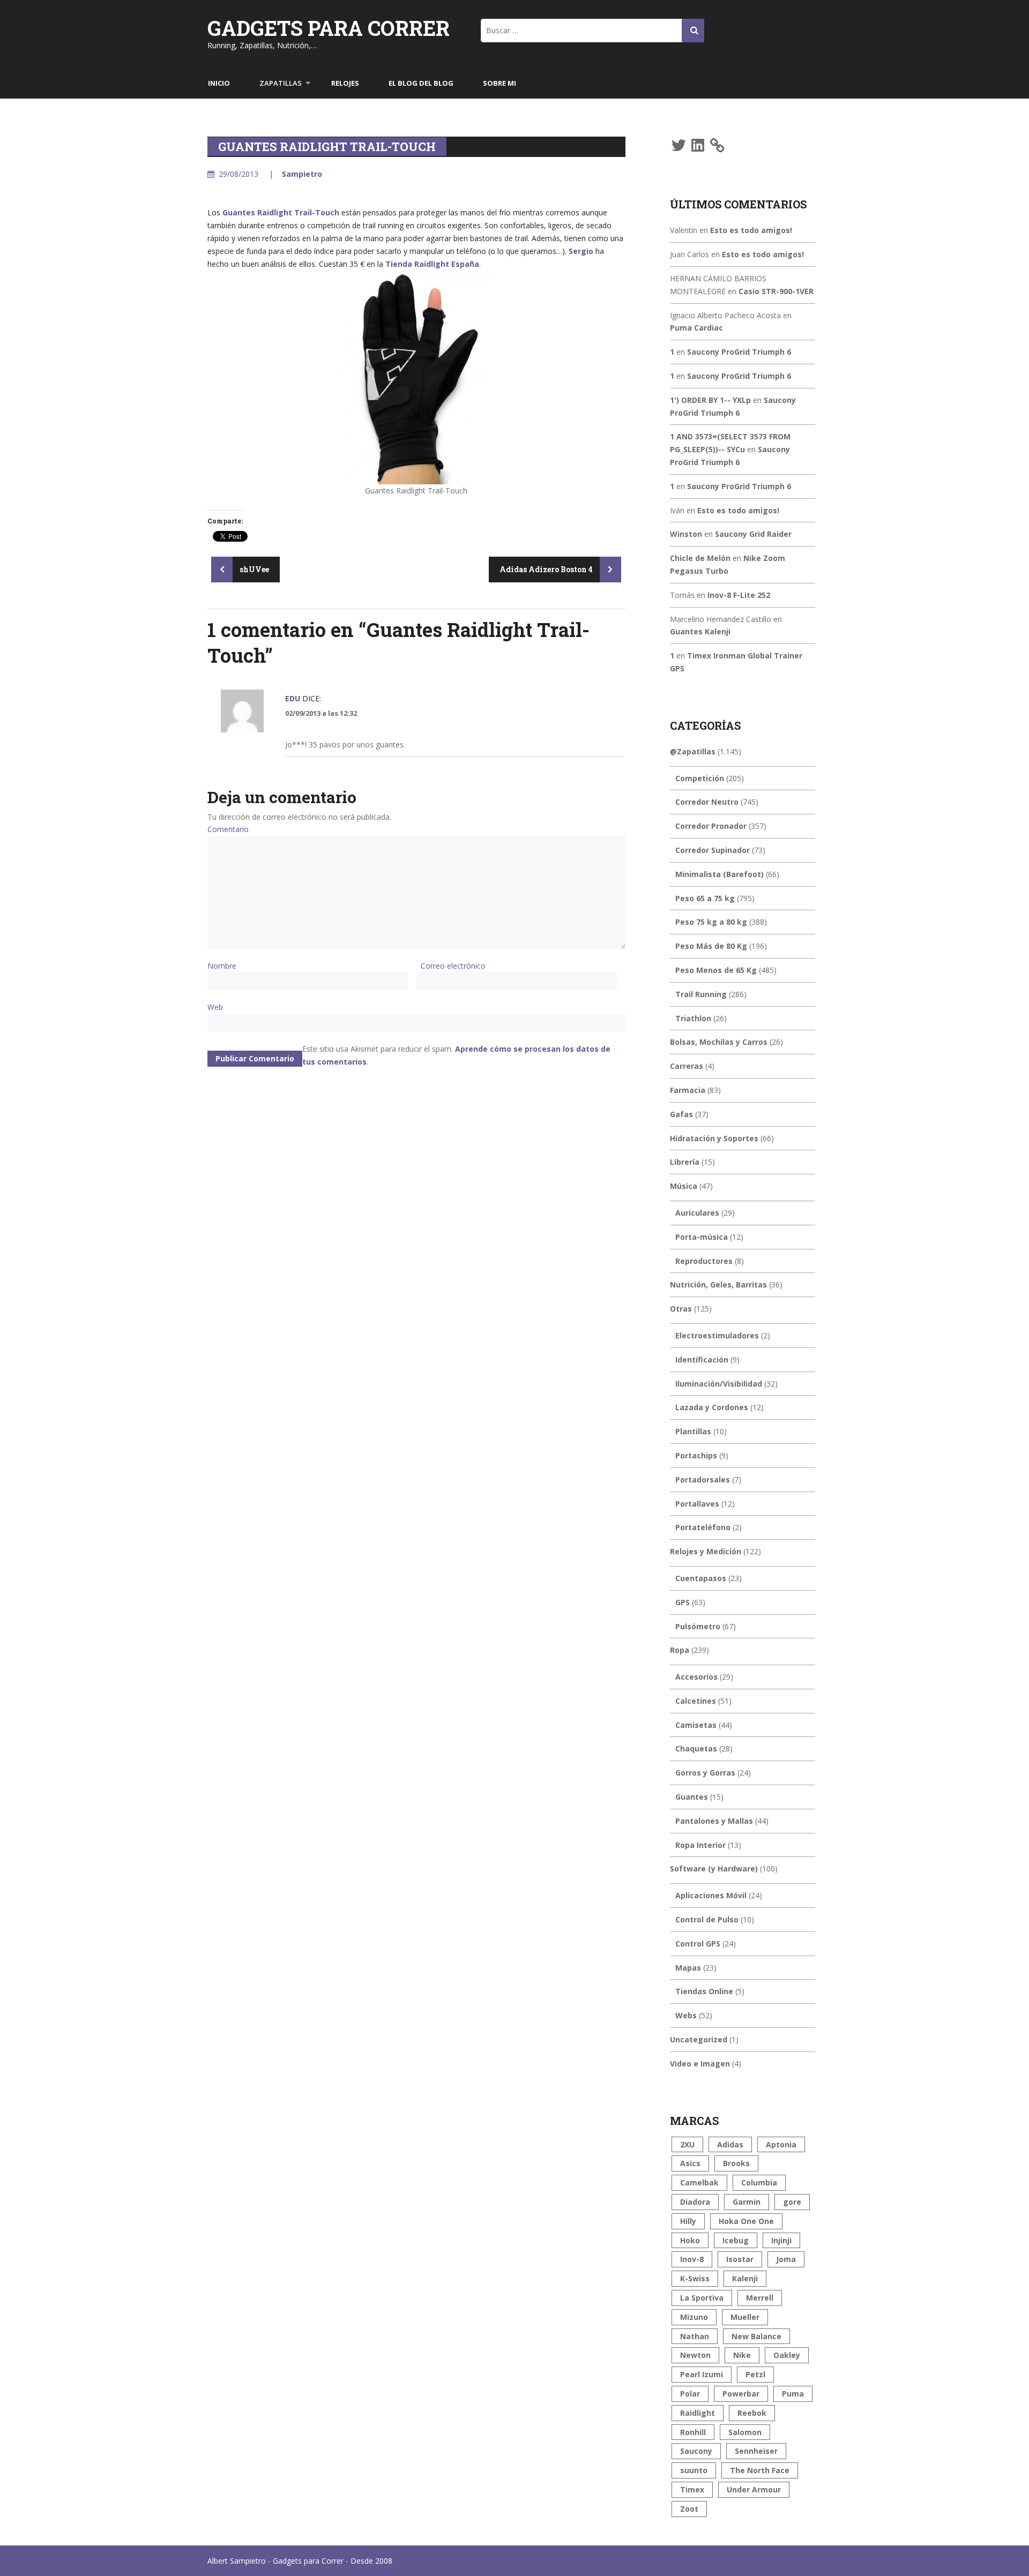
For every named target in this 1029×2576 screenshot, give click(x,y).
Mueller (745, 2317)
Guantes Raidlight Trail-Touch (281, 212)
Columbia (759, 2182)
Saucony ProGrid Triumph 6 (739, 352)
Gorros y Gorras (705, 1773)
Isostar (740, 2259)
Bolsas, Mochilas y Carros (719, 1042)
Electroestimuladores (717, 1335)
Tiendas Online (704, 1991)
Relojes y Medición (706, 1551)
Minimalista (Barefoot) (719, 874)
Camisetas (696, 1725)
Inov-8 (692, 2259)
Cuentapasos (701, 1578)
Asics (690, 2163)
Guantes (692, 1797)
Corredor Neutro (707, 802)
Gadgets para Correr (329, 28)
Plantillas (693, 1431)
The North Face (760, 2470)
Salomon (745, 2432)
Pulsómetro (698, 1626)
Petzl (755, 2374)
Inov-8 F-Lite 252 (739, 595)
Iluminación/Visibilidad (719, 1384)
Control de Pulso (707, 1919)
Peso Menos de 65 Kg (716, 970)
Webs (686, 2015)
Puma (793, 2394)
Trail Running (701, 994)
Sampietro (302, 174)
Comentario (228, 829)
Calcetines (696, 1701)
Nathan (695, 2336)
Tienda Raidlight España (432, 264)
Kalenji (745, 2278)
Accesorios (696, 1677)
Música (684, 1186)
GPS (683, 1602)
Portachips (696, 1455)
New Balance (756, 2336)
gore (792, 2202)
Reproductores (704, 1261)
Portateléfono (703, 1527)
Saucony (696, 2451)
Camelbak (699, 2182)
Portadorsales (703, 1480)
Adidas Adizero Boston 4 (547, 569)
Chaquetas (696, 1748)
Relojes (345, 83)
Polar (690, 2394)
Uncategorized (699, 2039)
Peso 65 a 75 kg (705, 898)
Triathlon (693, 1018)
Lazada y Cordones (712, 1407)
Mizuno (694, 2317)
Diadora (695, 2202)
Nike (742, 2355)
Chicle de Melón (700, 558)
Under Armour (754, 2489)
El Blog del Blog (421, 83)
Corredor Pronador (711, 826)
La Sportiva (702, 2298)
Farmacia (688, 1090)
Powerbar (741, 2394)
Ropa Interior (700, 1845)
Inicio (219, 83)
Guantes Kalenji (700, 631)
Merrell (760, 2298)
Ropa (680, 1650)
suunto (694, 2470)
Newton (695, 2355)
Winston (686, 534)
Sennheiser (756, 2451)
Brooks (736, 2163)
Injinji (781, 2240)
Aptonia (781, 2144)
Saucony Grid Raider (753, 534)
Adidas (730, 2144)
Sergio (581, 251)
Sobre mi (499, 83)
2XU (687, 2144)
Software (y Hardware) (714, 1869)
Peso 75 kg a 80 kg (711, 922)
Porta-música (702, 1237)
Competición (700, 778)
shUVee (253, 569)
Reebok (752, 2413)
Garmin (747, 2202)
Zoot (689, 2509)
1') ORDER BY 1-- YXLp (710, 400)
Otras (681, 1309)
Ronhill (693, 2432)
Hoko (690, 2240)
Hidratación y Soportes (714, 1138)
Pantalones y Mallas (714, 1821)
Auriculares (697, 1213)
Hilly (688, 2221)
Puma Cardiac (696, 328)
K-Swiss (695, 2278)
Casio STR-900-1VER (776, 291)
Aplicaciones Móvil (711, 1895)
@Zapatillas (693, 751)
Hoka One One (746, 2221)
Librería (685, 1162)
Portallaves (697, 1504)
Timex (692, 2489)
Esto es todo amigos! (751, 230)
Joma (786, 2259)
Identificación (702, 1360)
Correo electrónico (453, 966)
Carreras (687, 1066)
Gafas (681, 1114)
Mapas (688, 1968)
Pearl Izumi (702, 2374)
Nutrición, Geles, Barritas (718, 1285)
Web (215, 1007)
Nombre (222, 966)
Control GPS (698, 1944)
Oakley (787, 2355)
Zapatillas (281, 83)
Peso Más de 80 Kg (711, 946)
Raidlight (698, 2413)
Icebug (736, 2240)
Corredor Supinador (713, 850)
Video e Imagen (700, 2064)
